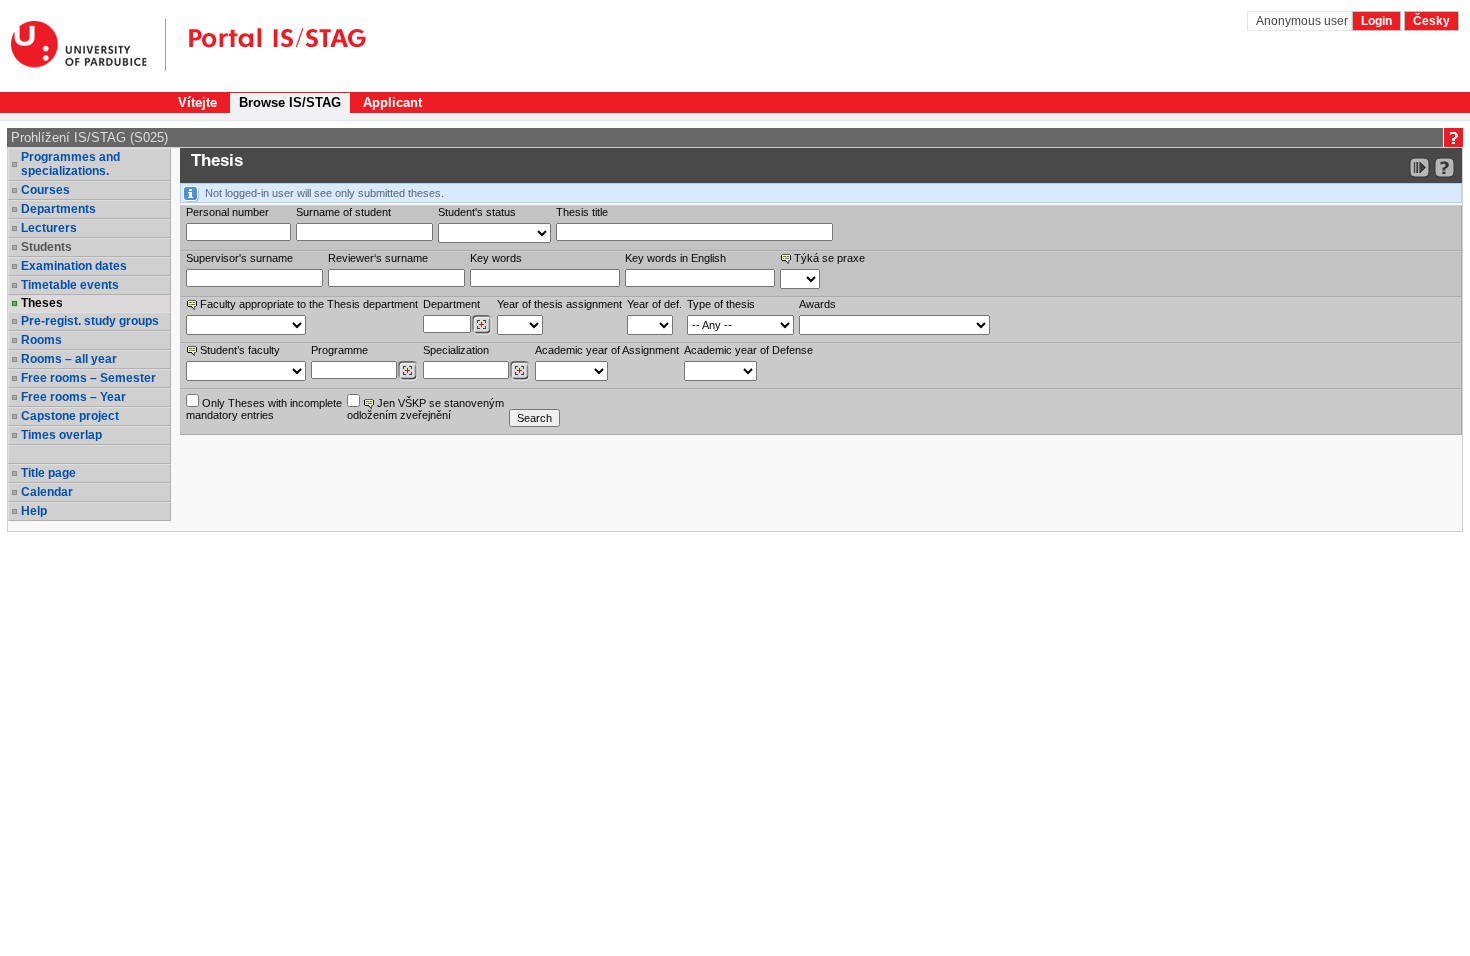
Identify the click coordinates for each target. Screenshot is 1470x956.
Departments (58, 209)
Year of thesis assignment (559, 304)
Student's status (477, 212)
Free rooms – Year (73, 397)
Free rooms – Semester (88, 378)
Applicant (392, 102)
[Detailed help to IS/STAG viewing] (1444, 167)
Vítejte (197, 102)
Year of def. (654, 304)
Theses (42, 303)
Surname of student (343, 212)
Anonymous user (1303, 21)
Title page (48, 473)
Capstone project (70, 416)
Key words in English (675, 258)
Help (34, 511)
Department (451, 304)
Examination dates (74, 266)
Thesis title (582, 212)
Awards (817, 304)
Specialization (456, 350)
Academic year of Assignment (607, 350)
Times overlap (61, 435)
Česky (1431, 21)
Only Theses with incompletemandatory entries (264, 409)
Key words (496, 258)
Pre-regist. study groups (90, 321)
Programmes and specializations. (70, 164)
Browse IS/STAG (290, 102)
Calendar (47, 492)
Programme (339, 350)
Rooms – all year (69, 359)
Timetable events (70, 285)
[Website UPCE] (88, 44)
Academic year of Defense (748, 350)
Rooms (41, 340)
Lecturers (49, 228)
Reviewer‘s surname (378, 258)
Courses (45, 190)
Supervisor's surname (239, 258)
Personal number (227, 212)
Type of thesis (721, 304)
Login (1376, 21)
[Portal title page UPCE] (266, 44)
